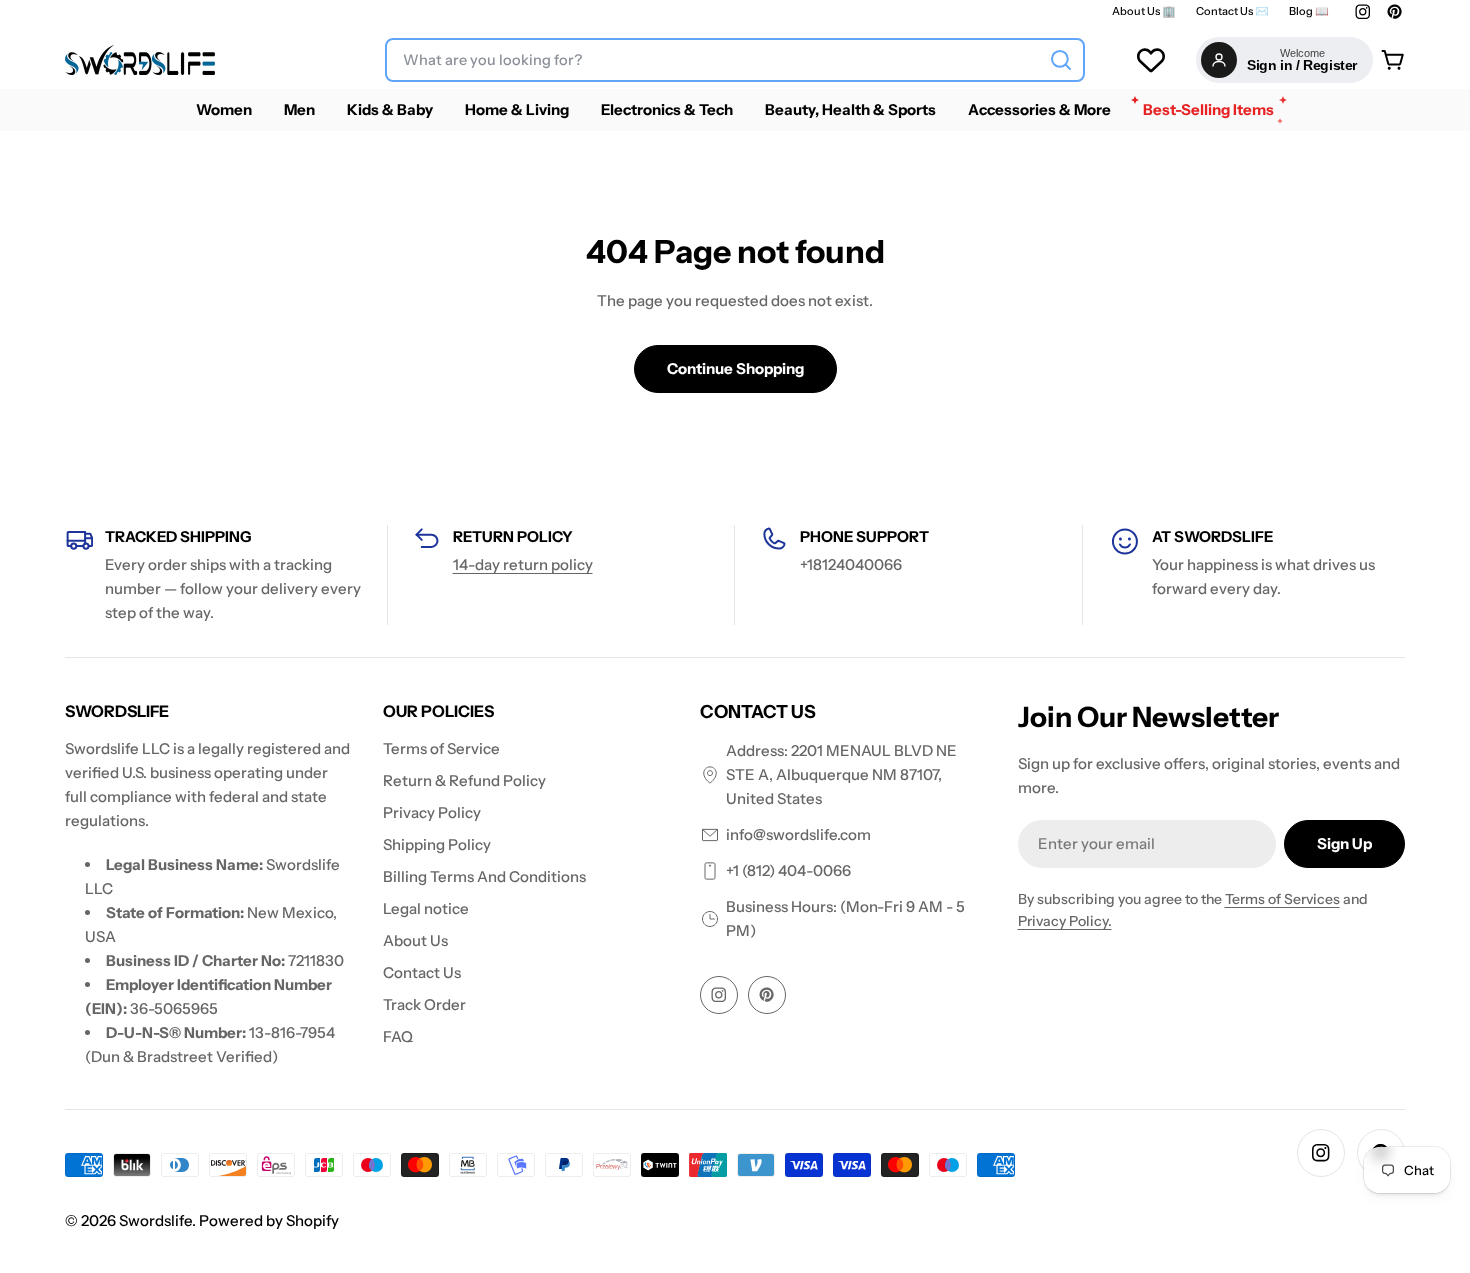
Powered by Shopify (269, 1220)
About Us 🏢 (1144, 11)
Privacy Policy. (1065, 921)
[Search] (1061, 60)
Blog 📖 (1309, 11)
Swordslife (155, 1220)
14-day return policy (523, 564)
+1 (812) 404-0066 (788, 870)
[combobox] (735, 60)
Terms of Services (1282, 899)
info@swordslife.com (798, 834)
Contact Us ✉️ (1232, 11)
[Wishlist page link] (1151, 60)
